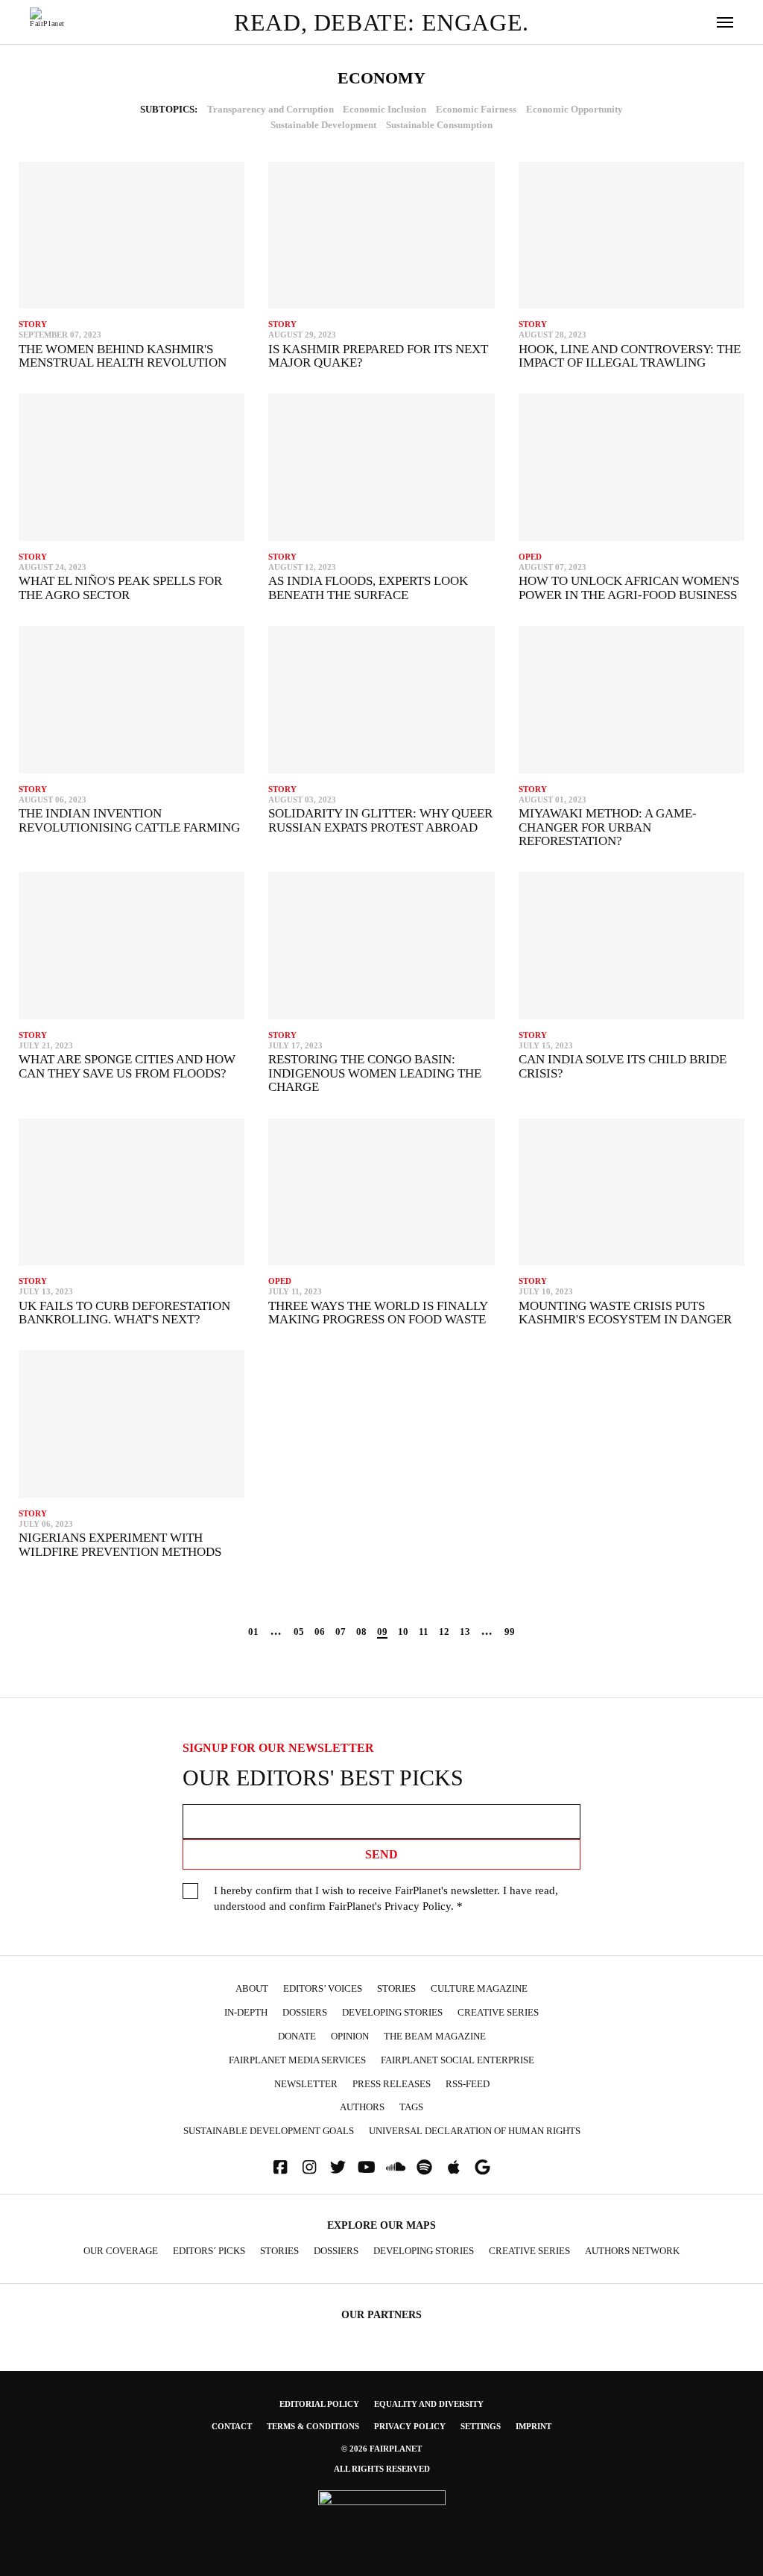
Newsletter (306, 2084)
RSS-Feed (468, 2084)
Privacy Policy (418, 1906)
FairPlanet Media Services (297, 2060)
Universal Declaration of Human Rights (475, 2131)
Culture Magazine (479, 1989)
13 (465, 1632)
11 (424, 1632)
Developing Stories (392, 2013)
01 (253, 1632)
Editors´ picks (209, 2251)
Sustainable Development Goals (269, 2131)
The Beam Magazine (435, 2037)
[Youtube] (367, 2167)
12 (444, 1632)
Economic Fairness (476, 110)
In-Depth (246, 2013)
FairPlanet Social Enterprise (458, 2060)
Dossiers (305, 2013)
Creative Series (498, 2013)
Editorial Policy (319, 2404)
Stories (396, 1989)
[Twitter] (338, 2167)
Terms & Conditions (313, 2426)
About (252, 1989)
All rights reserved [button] (382, 2469)
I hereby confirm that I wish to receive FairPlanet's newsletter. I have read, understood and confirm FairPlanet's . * (386, 1898)
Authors (362, 2107)
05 (299, 1632)
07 (341, 1632)
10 (403, 1632)
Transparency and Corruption (270, 110)
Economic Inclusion (384, 110)
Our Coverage (121, 2251)
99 (510, 1632)
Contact (232, 2426)
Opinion (350, 2037)
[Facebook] (280, 2167)
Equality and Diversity (429, 2404)
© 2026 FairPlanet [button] (381, 2449)
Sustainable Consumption (439, 125)
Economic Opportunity (574, 110)
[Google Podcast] (483, 2167)
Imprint (534, 2426)
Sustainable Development (323, 125)
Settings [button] (481, 2426)
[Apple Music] (454, 2167)
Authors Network (632, 2251)
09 (382, 1632)
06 (320, 1632)
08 (361, 1632)
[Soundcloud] (396, 2167)
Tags (411, 2107)
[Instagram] (309, 2167)
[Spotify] (425, 2167)
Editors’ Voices (323, 1989)
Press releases (392, 2084)
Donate (297, 2037)
